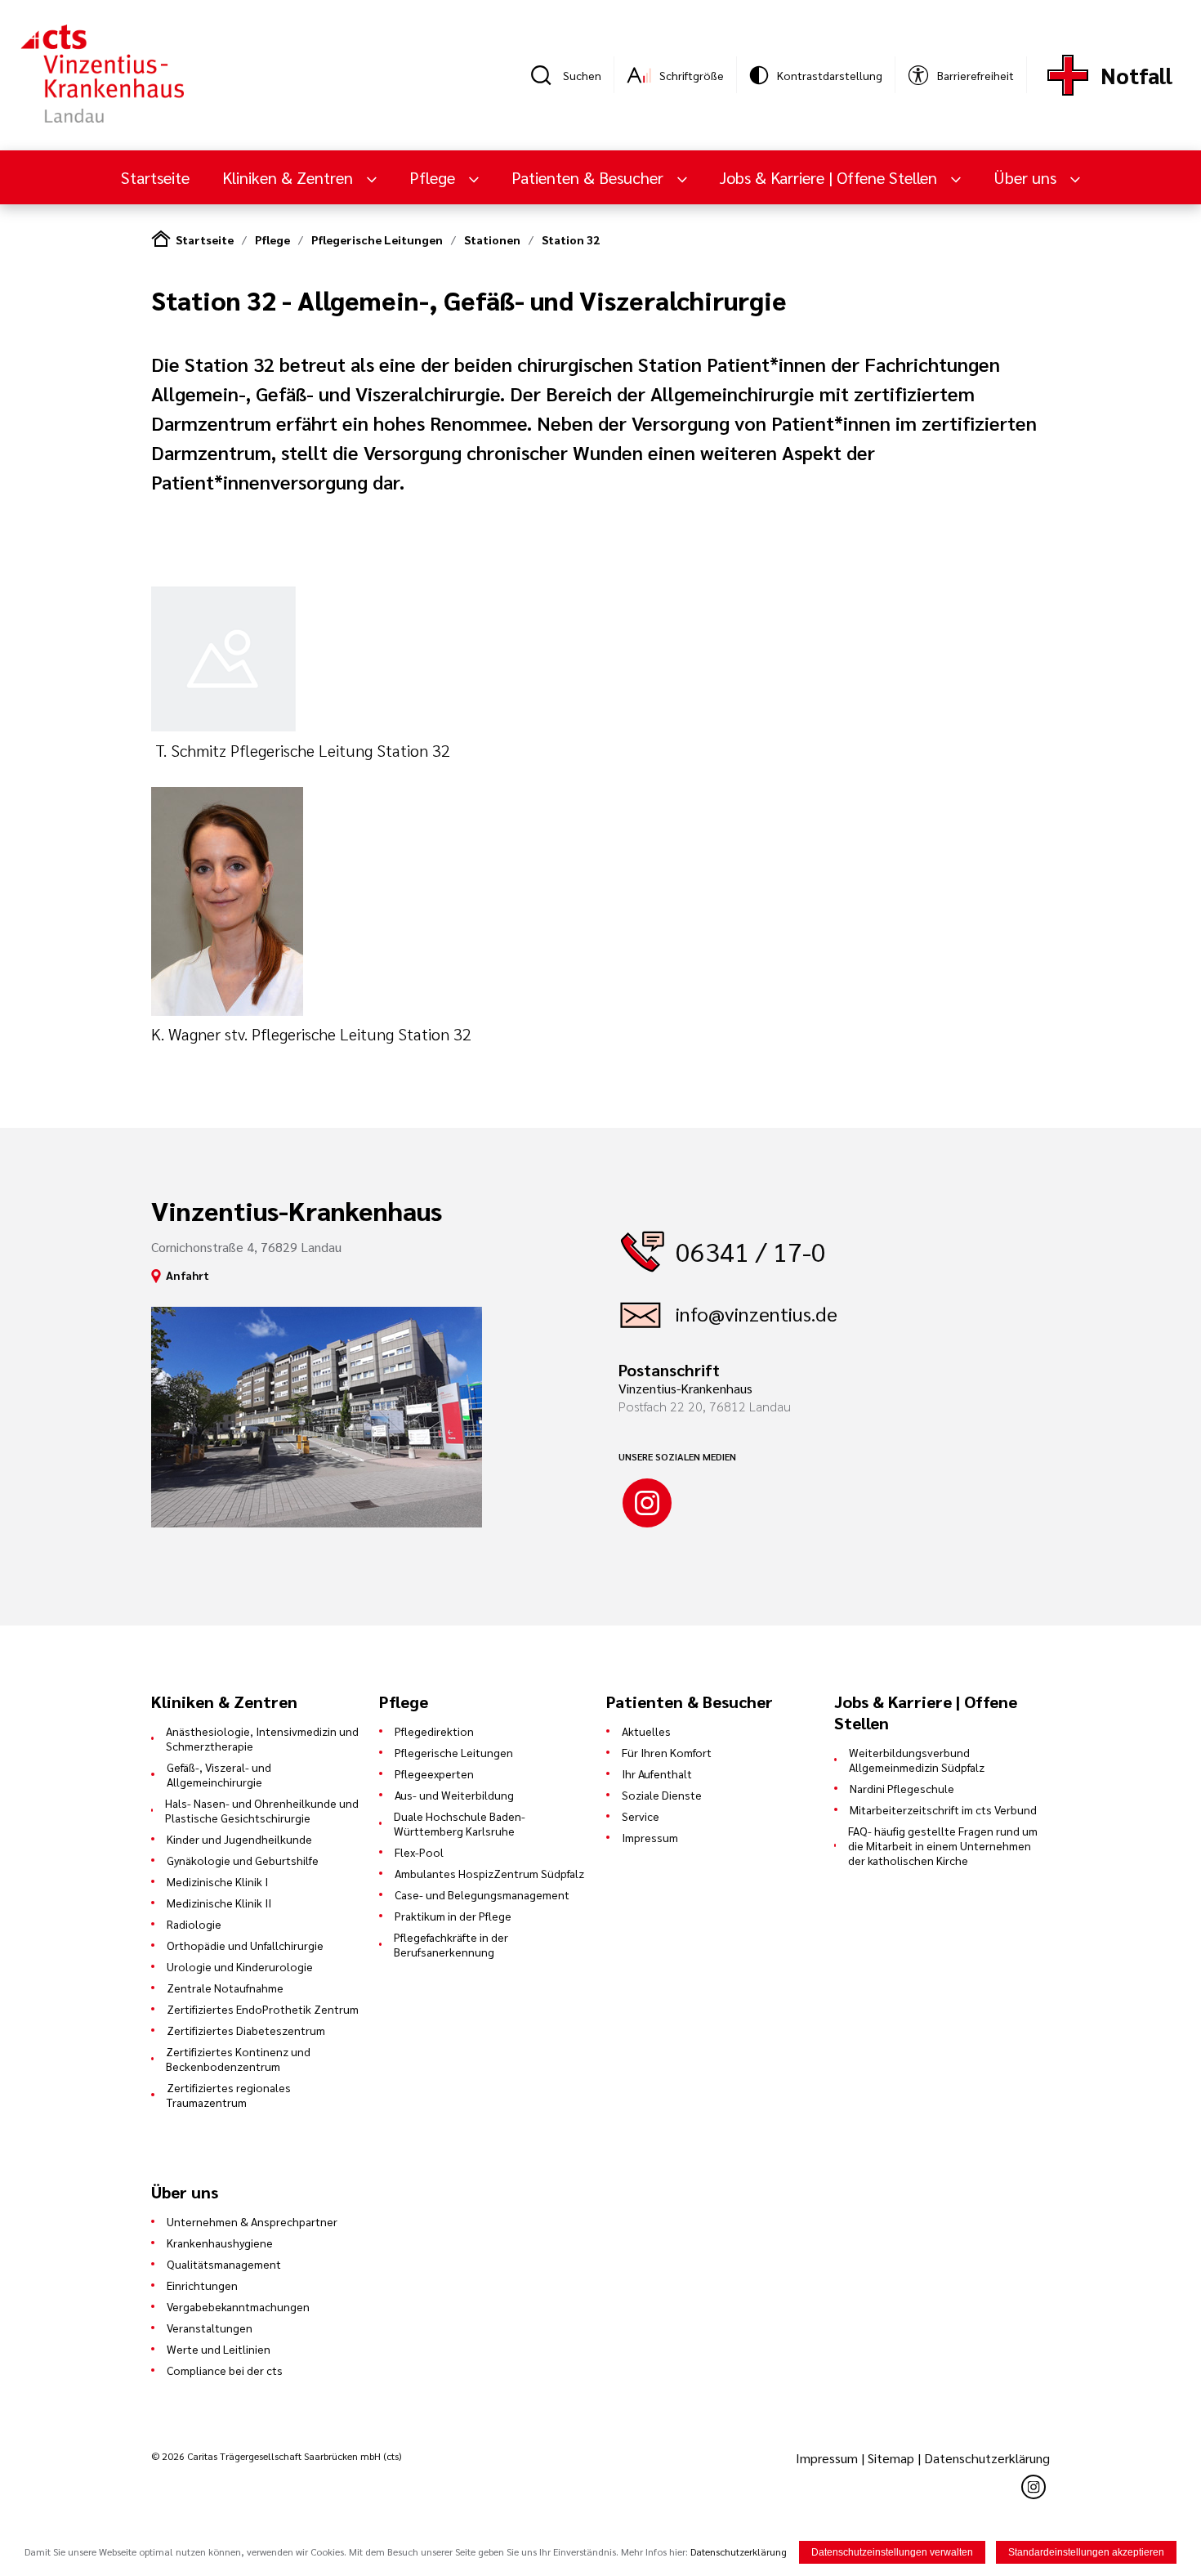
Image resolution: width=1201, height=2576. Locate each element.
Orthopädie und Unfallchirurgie (245, 1945)
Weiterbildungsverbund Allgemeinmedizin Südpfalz (917, 1760)
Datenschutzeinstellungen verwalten (892, 2552)
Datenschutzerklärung (987, 2458)
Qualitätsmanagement (224, 2264)
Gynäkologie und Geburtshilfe (243, 1860)
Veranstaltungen (210, 2328)
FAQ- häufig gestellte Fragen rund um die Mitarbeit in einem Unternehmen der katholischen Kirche (943, 1845)
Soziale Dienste (662, 1795)
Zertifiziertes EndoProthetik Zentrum (263, 2009)
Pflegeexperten (434, 1773)
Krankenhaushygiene (220, 2243)
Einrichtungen (202, 2285)
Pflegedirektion (434, 1731)
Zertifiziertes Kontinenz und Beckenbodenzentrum (238, 2059)
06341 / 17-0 (751, 1251)
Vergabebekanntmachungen (238, 2306)
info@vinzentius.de (757, 1313)
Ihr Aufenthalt (657, 1773)
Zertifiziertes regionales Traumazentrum (229, 2095)
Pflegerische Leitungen (377, 239)
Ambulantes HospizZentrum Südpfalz (489, 1873)
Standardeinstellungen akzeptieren (1086, 2552)
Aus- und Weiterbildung (454, 1795)
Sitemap (891, 2458)
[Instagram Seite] (647, 1503)
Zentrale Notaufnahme (225, 1988)
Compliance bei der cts (225, 2370)
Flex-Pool (419, 1852)
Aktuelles (646, 1731)
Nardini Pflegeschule (902, 1788)
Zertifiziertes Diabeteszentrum (246, 2030)
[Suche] (547, 75)
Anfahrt (188, 1275)
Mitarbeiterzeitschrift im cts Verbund (943, 1809)
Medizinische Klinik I (217, 1881)
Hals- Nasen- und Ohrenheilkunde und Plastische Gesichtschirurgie (262, 1810)
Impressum (650, 1837)
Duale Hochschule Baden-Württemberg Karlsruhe (460, 1823)
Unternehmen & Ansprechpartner (252, 2221)
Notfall (1136, 75)
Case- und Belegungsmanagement (482, 1894)
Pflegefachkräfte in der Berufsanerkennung (451, 1944)
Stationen (492, 239)
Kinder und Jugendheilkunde (239, 1839)
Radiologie (194, 1924)
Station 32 (571, 239)
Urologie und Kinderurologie (240, 1966)
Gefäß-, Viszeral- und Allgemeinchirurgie (219, 1774)
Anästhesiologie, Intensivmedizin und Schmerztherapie (262, 1738)
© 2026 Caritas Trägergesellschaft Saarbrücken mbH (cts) (276, 2456)
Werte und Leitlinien (219, 2349)
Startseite (155, 177)
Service (641, 1816)
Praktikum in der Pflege (453, 1916)
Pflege (272, 239)
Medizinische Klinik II (219, 1903)
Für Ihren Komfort (667, 1752)
